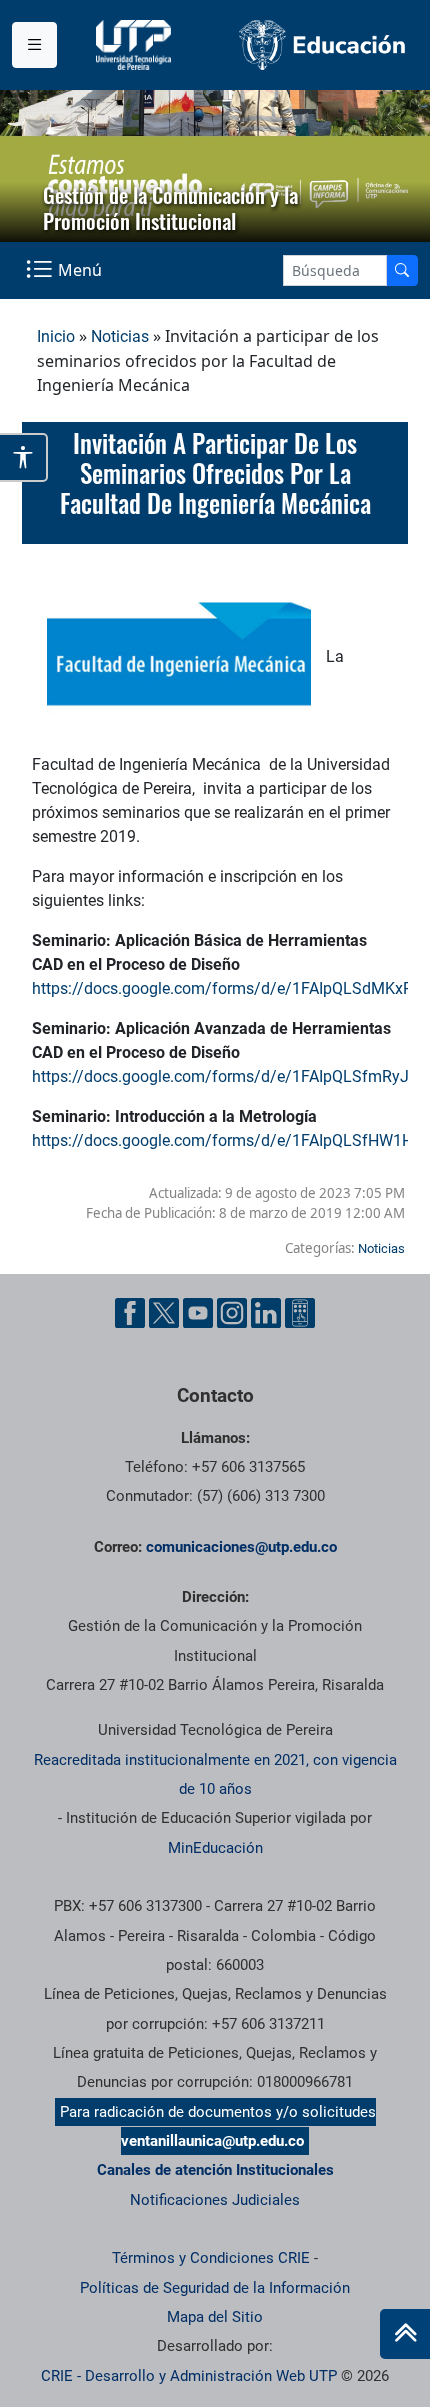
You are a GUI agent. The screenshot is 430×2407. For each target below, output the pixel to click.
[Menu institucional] (34, 45)
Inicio (56, 336)
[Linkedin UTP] (266, 1313)
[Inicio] (405, 2334)
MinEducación (215, 1848)
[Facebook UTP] (130, 1313)
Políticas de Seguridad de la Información (215, 2288)
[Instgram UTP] (232, 1313)
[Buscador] (402, 270)
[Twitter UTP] (164, 1313)
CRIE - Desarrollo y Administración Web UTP (189, 2376)
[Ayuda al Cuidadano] (300, 1313)
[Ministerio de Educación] (322, 45)
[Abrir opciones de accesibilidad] (24, 457)
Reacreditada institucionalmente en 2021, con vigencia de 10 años (215, 1774)
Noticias (120, 336)
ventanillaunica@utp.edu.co (212, 2141)
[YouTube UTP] (198, 1313)
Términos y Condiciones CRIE (211, 2258)
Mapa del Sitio (215, 2317)
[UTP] (136, 45)
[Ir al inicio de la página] (405, 2334)
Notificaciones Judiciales (215, 2200)
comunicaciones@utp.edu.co (241, 1547)
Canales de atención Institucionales (215, 2170)
